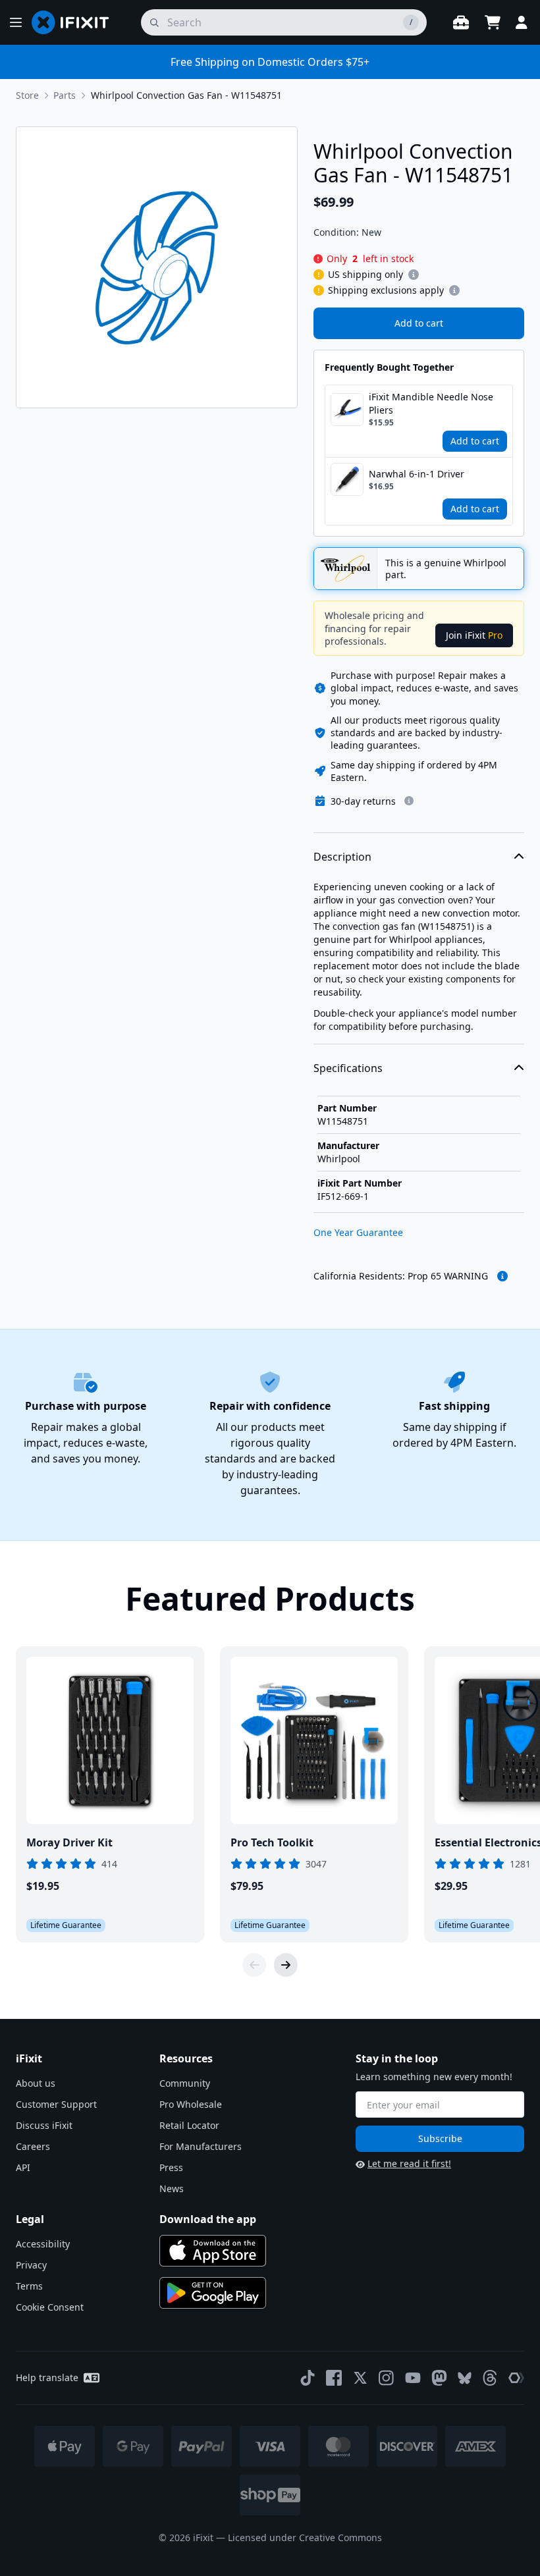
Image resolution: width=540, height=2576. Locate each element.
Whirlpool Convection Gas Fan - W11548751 (186, 95)
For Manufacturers (201, 2146)
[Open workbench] (461, 22)
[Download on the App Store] (213, 2251)
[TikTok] (308, 2378)
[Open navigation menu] (16, 22)
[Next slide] (286, 1965)
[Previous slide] (254, 1965)
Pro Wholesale (191, 2104)
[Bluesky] (465, 2378)
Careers (33, 2146)
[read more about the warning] (502, 1276)
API (23, 2167)
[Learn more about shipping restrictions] (414, 275)
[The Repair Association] (516, 2378)
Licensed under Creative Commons (305, 2537)
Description (342, 857)
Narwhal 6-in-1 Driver (417, 474)
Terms (29, 2286)
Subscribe (440, 2138)
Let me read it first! (409, 2163)
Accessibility (43, 2244)
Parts (65, 95)
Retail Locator (189, 2125)
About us (36, 2083)
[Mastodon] (439, 2378)
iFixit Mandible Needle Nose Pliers (431, 403)
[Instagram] (387, 2378)
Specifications (348, 1068)
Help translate (47, 2377)
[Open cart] (493, 22)
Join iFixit (474, 635)
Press (171, 2167)
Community (185, 2083)
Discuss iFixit (44, 2125)
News (172, 2188)
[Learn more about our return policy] (409, 801)
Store (27, 95)
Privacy (31, 2265)
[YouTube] (413, 2378)
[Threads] (490, 2378)
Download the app (208, 2219)
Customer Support (56, 2104)
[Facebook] (334, 2378)
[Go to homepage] (76, 22)
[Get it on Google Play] (213, 2293)
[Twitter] (360, 2378)
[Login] (522, 22)
